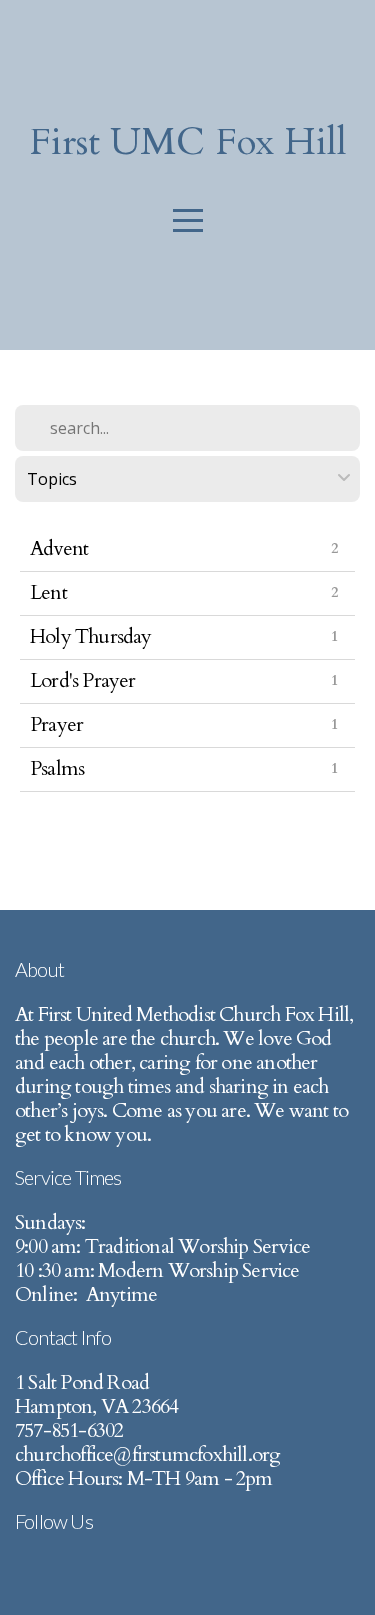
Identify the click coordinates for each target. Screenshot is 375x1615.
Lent (48, 592)
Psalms (57, 768)
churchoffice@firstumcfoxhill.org (147, 1454)
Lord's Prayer (83, 680)
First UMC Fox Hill (188, 141)
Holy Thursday (91, 636)
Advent (59, 548)
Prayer (56, 724)
